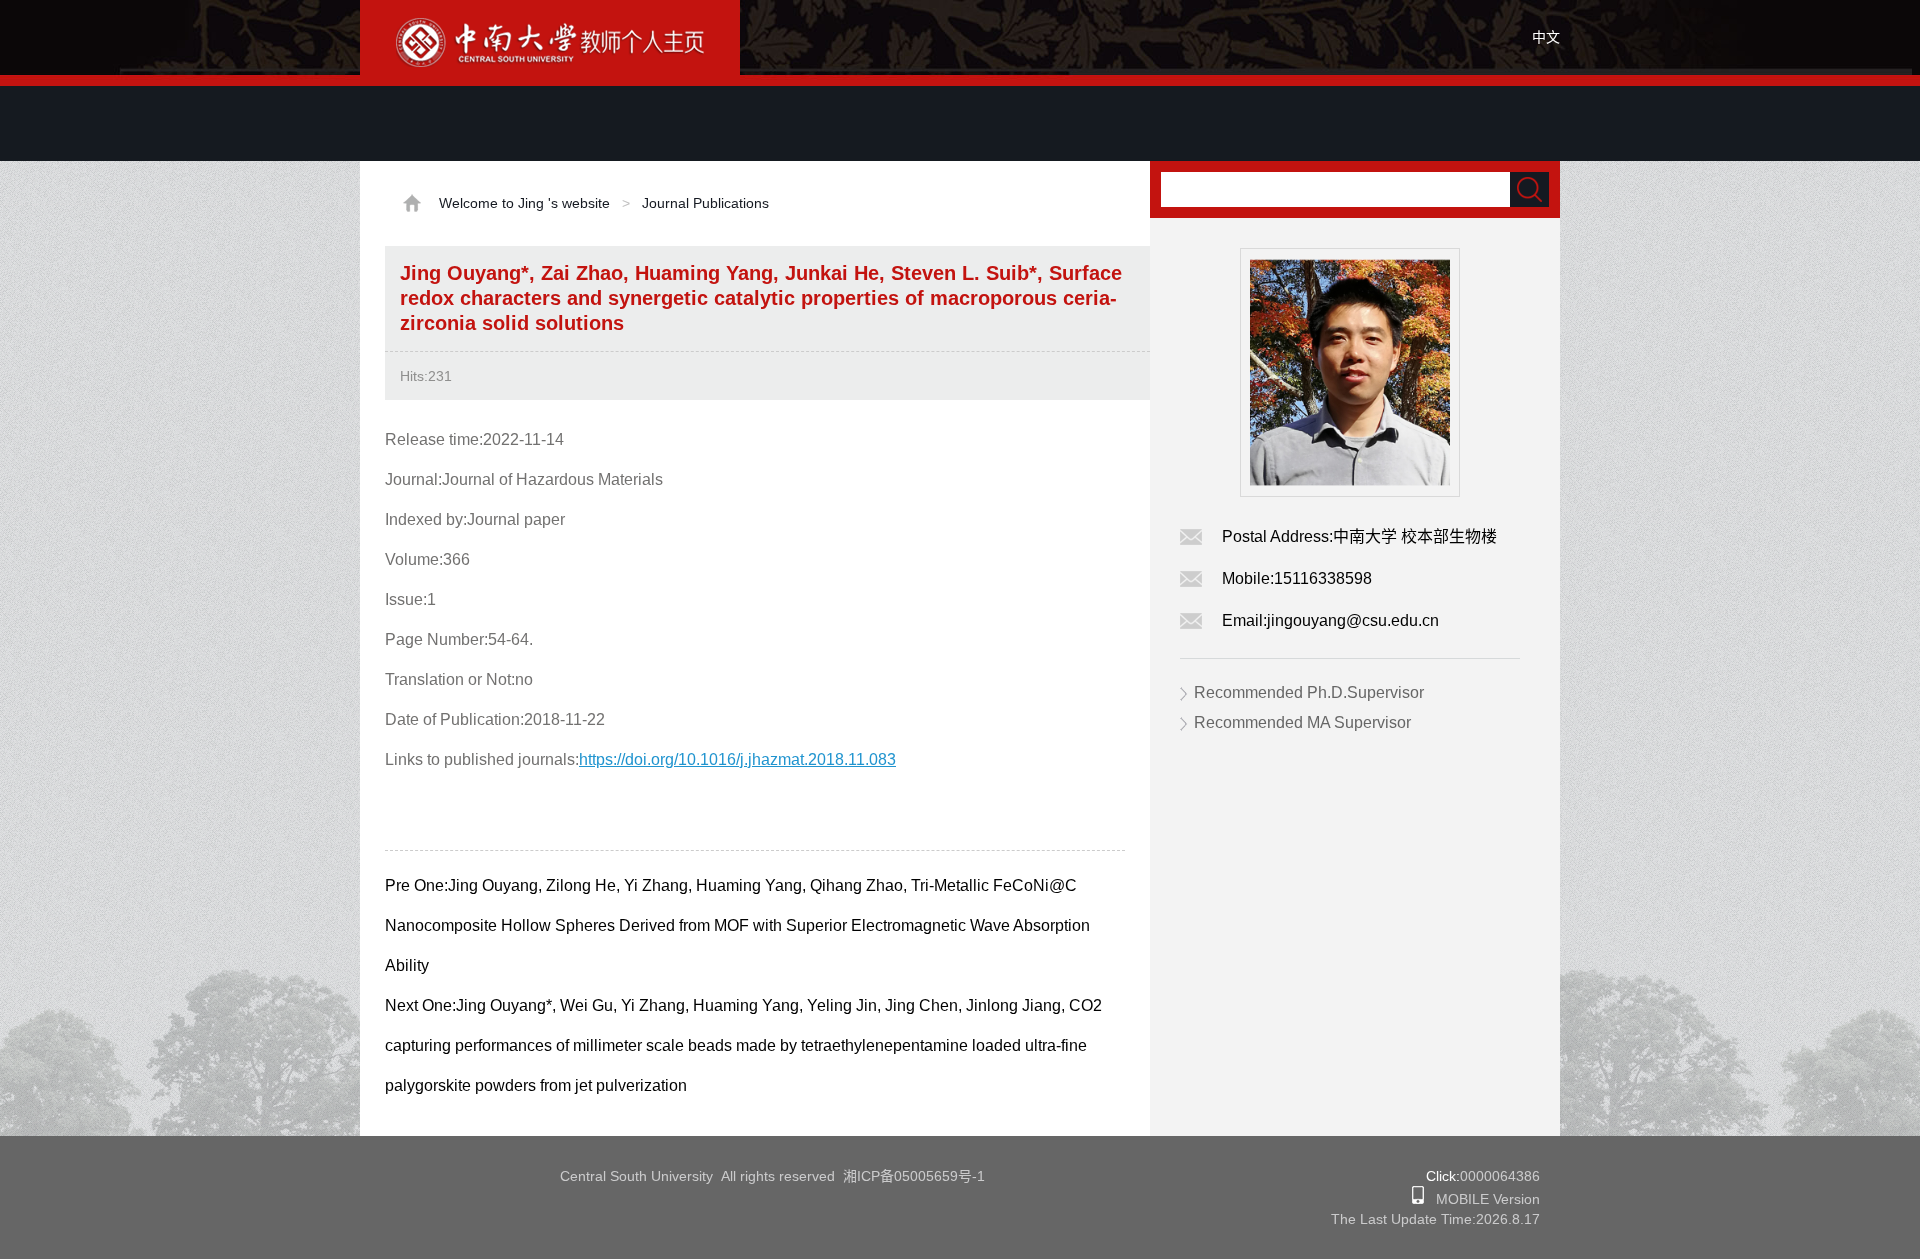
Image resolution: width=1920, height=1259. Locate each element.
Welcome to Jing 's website (524, 203)
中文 (1546, 37)
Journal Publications (705, 203)
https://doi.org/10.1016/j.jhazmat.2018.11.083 (737, 759)
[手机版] (1418, 1199)
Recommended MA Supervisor (1302, 722)
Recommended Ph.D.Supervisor (1309, 692)
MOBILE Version (1482, 1199)
